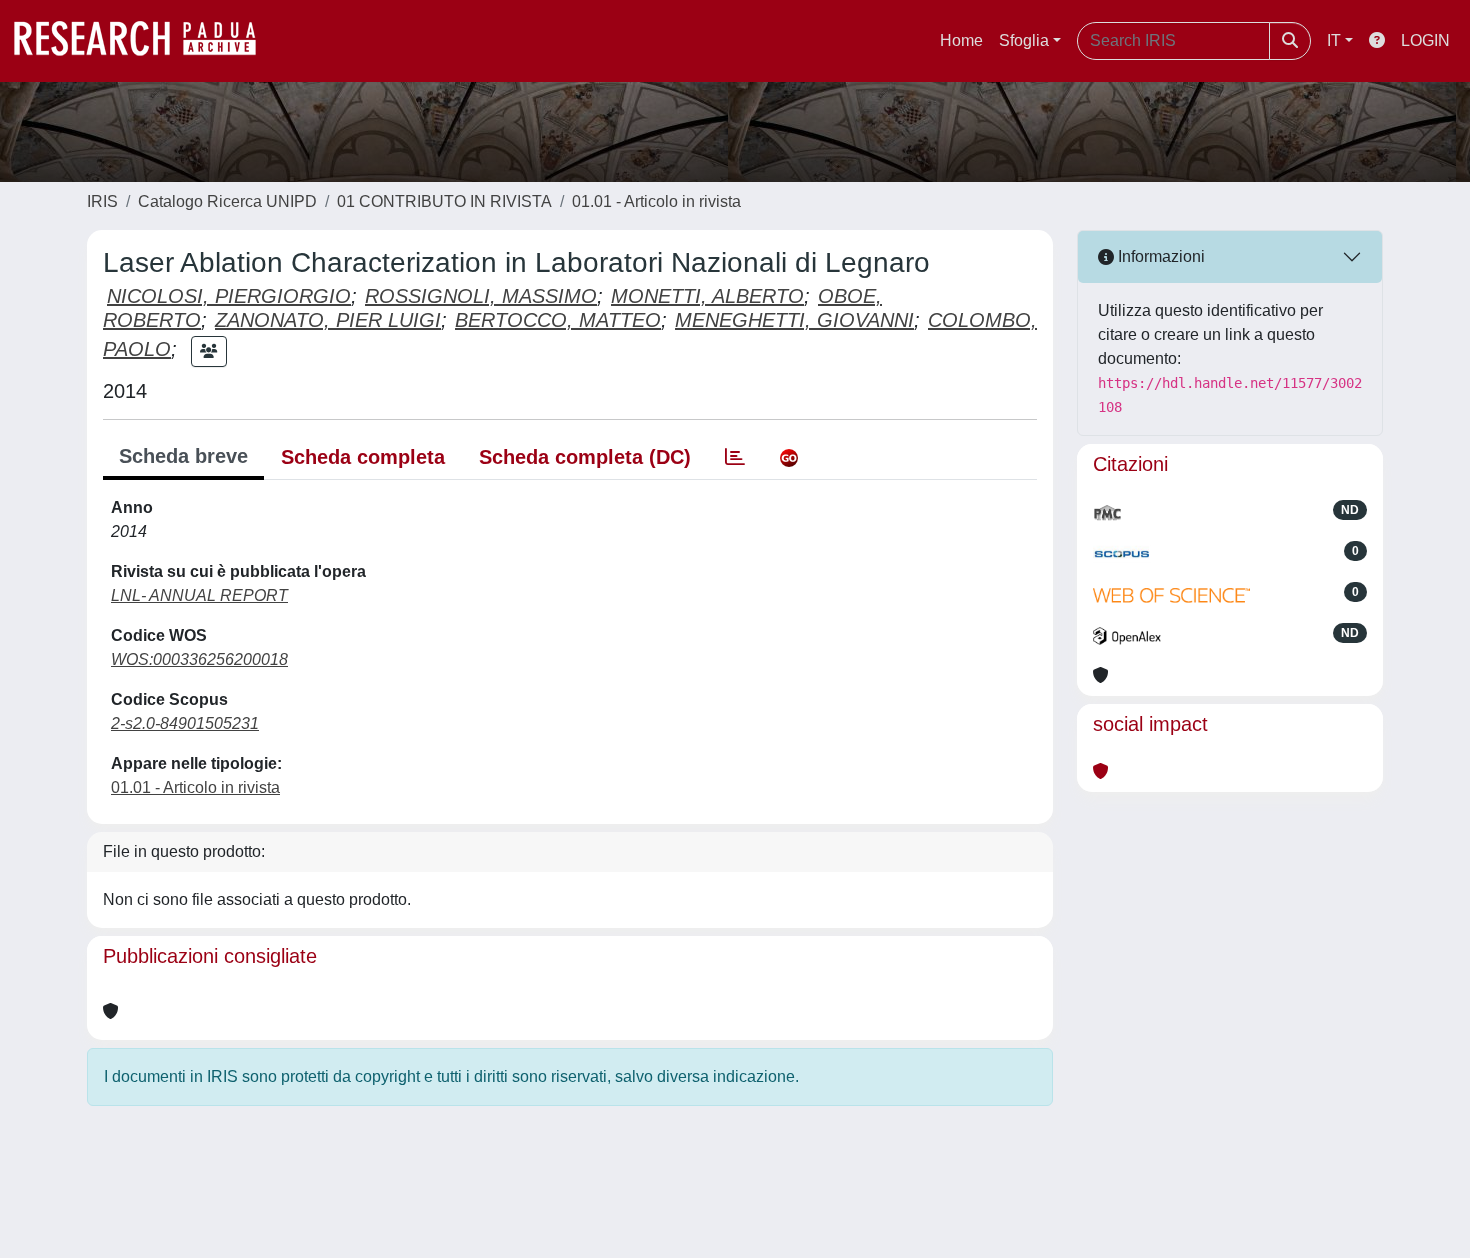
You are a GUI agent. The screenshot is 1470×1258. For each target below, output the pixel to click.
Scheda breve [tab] (183, 456)
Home (961, 40)
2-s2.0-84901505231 (185, 723)
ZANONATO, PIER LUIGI (328, 320)
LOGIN (1425, 40)
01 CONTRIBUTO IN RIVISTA (444, 201)
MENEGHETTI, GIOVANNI (794, 320)
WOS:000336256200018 (199, 659)
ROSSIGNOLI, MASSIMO (481, 296)
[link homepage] (145, 41)
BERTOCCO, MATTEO (558, 320)
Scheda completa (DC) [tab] (585, 457)
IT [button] (1334, 40)
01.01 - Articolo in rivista (656, 201)
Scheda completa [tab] (363, 457)
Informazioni (1159, 256)
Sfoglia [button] (1024, 40)
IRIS (102, 201)
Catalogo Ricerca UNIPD (227, 201)
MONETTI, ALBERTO (707, 296)
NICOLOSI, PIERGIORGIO (229, 296)
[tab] (735, 457)
